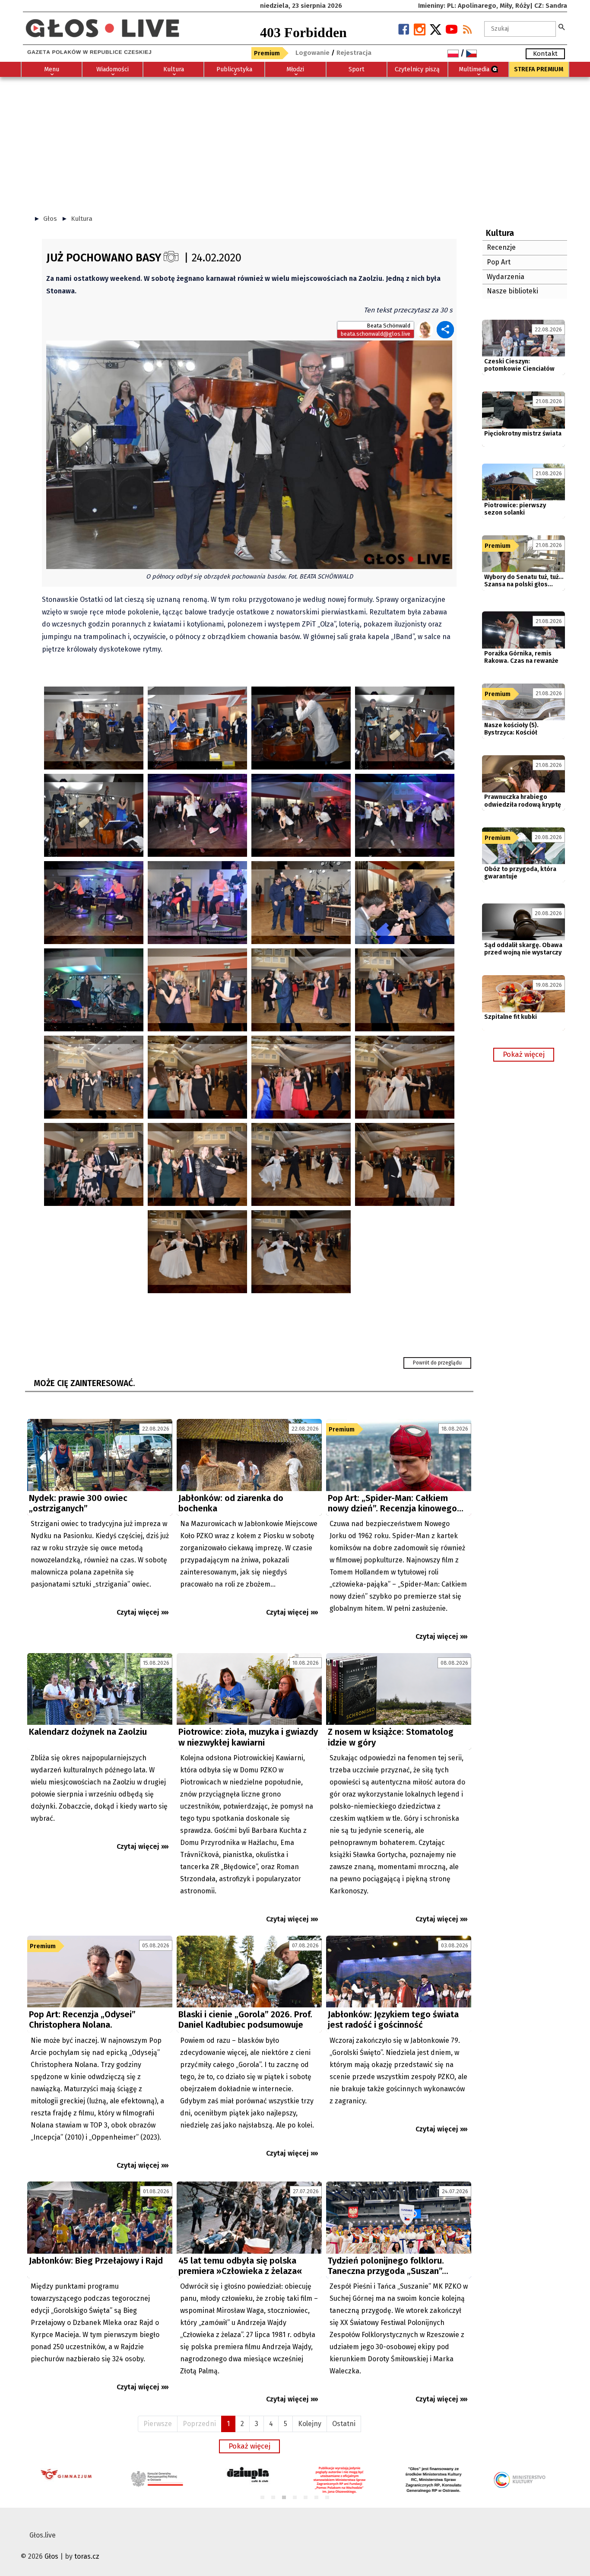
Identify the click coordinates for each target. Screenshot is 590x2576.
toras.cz (87, 2556)
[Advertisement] (295, 142)
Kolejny (310, 2424)
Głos (50, 219)
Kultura (82, 219)
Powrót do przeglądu (437, 1363)
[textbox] (520, 29)
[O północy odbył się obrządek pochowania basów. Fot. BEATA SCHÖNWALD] (249, 454)
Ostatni (344, 2424)
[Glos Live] (102, 25)
